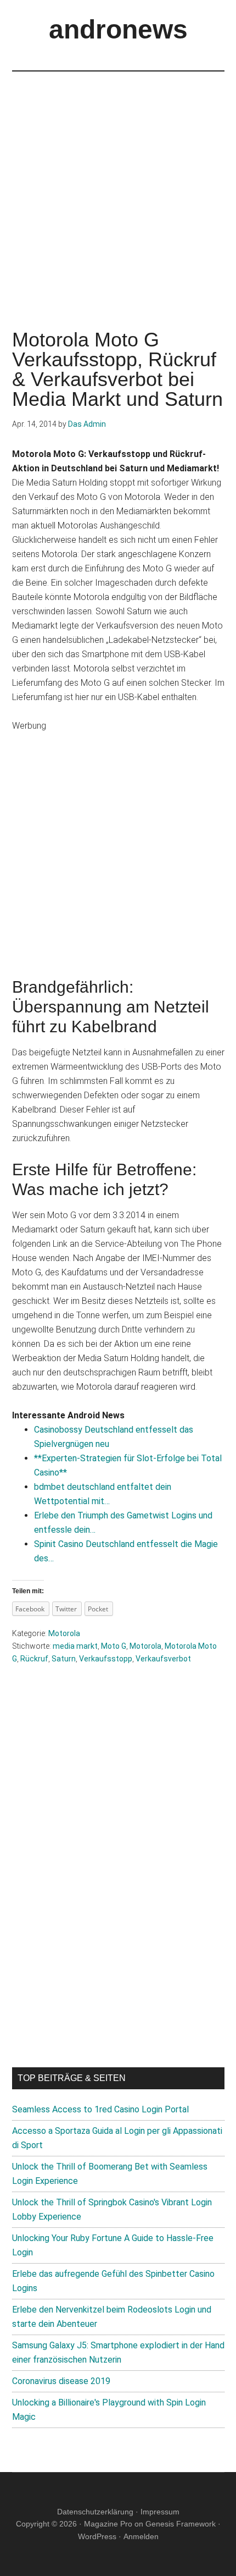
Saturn (64, 1659)
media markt (75, 1646)
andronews (118, 29)
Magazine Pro (108, 2524)
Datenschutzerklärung (95, 2512)
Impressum (160, 2512)
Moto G (114, 1646)
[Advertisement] (118, 190)
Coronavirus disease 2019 (61, 2381)
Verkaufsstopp (106, 1659)
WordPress (97, 2536)
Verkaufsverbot (163, 1659)
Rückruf (34, 1659)
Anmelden (141, 2536)
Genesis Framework (181, 2524)
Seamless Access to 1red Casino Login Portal (100, 2109)
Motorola (64, 1633)
